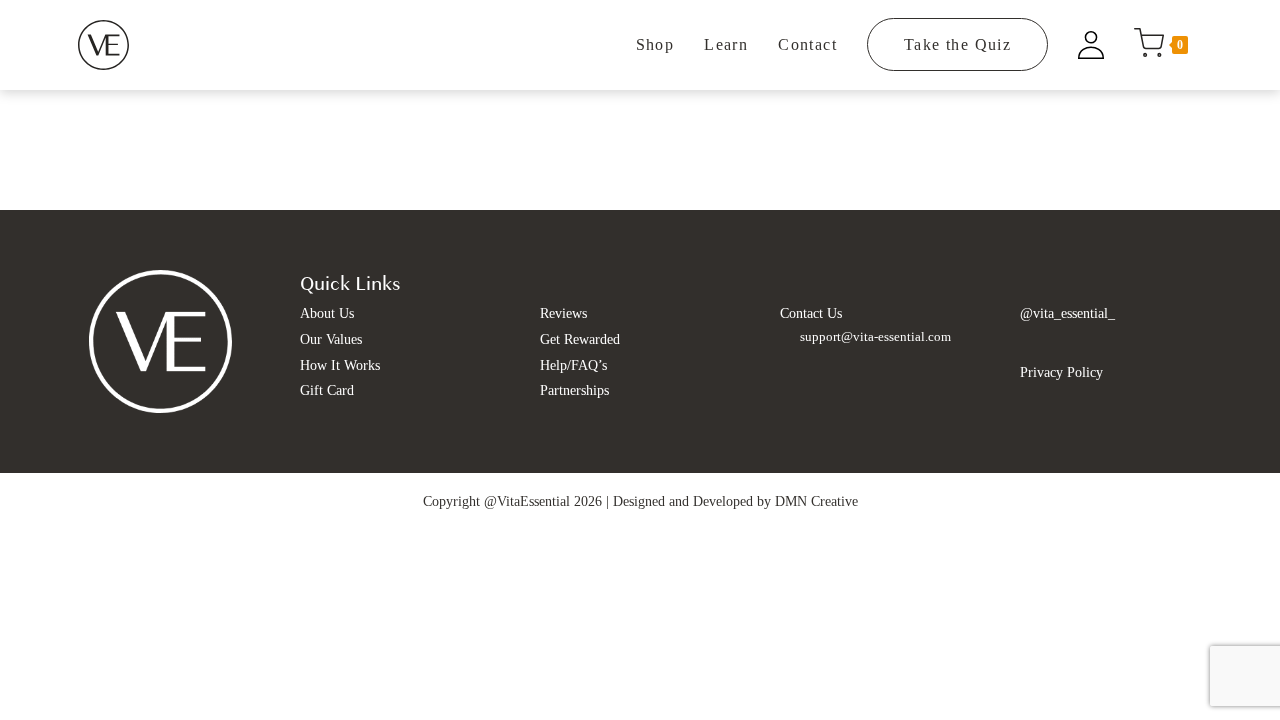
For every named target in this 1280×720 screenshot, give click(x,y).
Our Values (331, 339)
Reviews (563, 313)
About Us (327, 313)
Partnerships (574, 390)
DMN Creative (816, 501)
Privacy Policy (1061, 372)
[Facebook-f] (1033, 342)
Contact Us (811, 313)
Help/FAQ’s (573, 365)
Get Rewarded (580, 339)
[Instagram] (1063, 342)
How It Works (340, 365)
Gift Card (327, 390)
